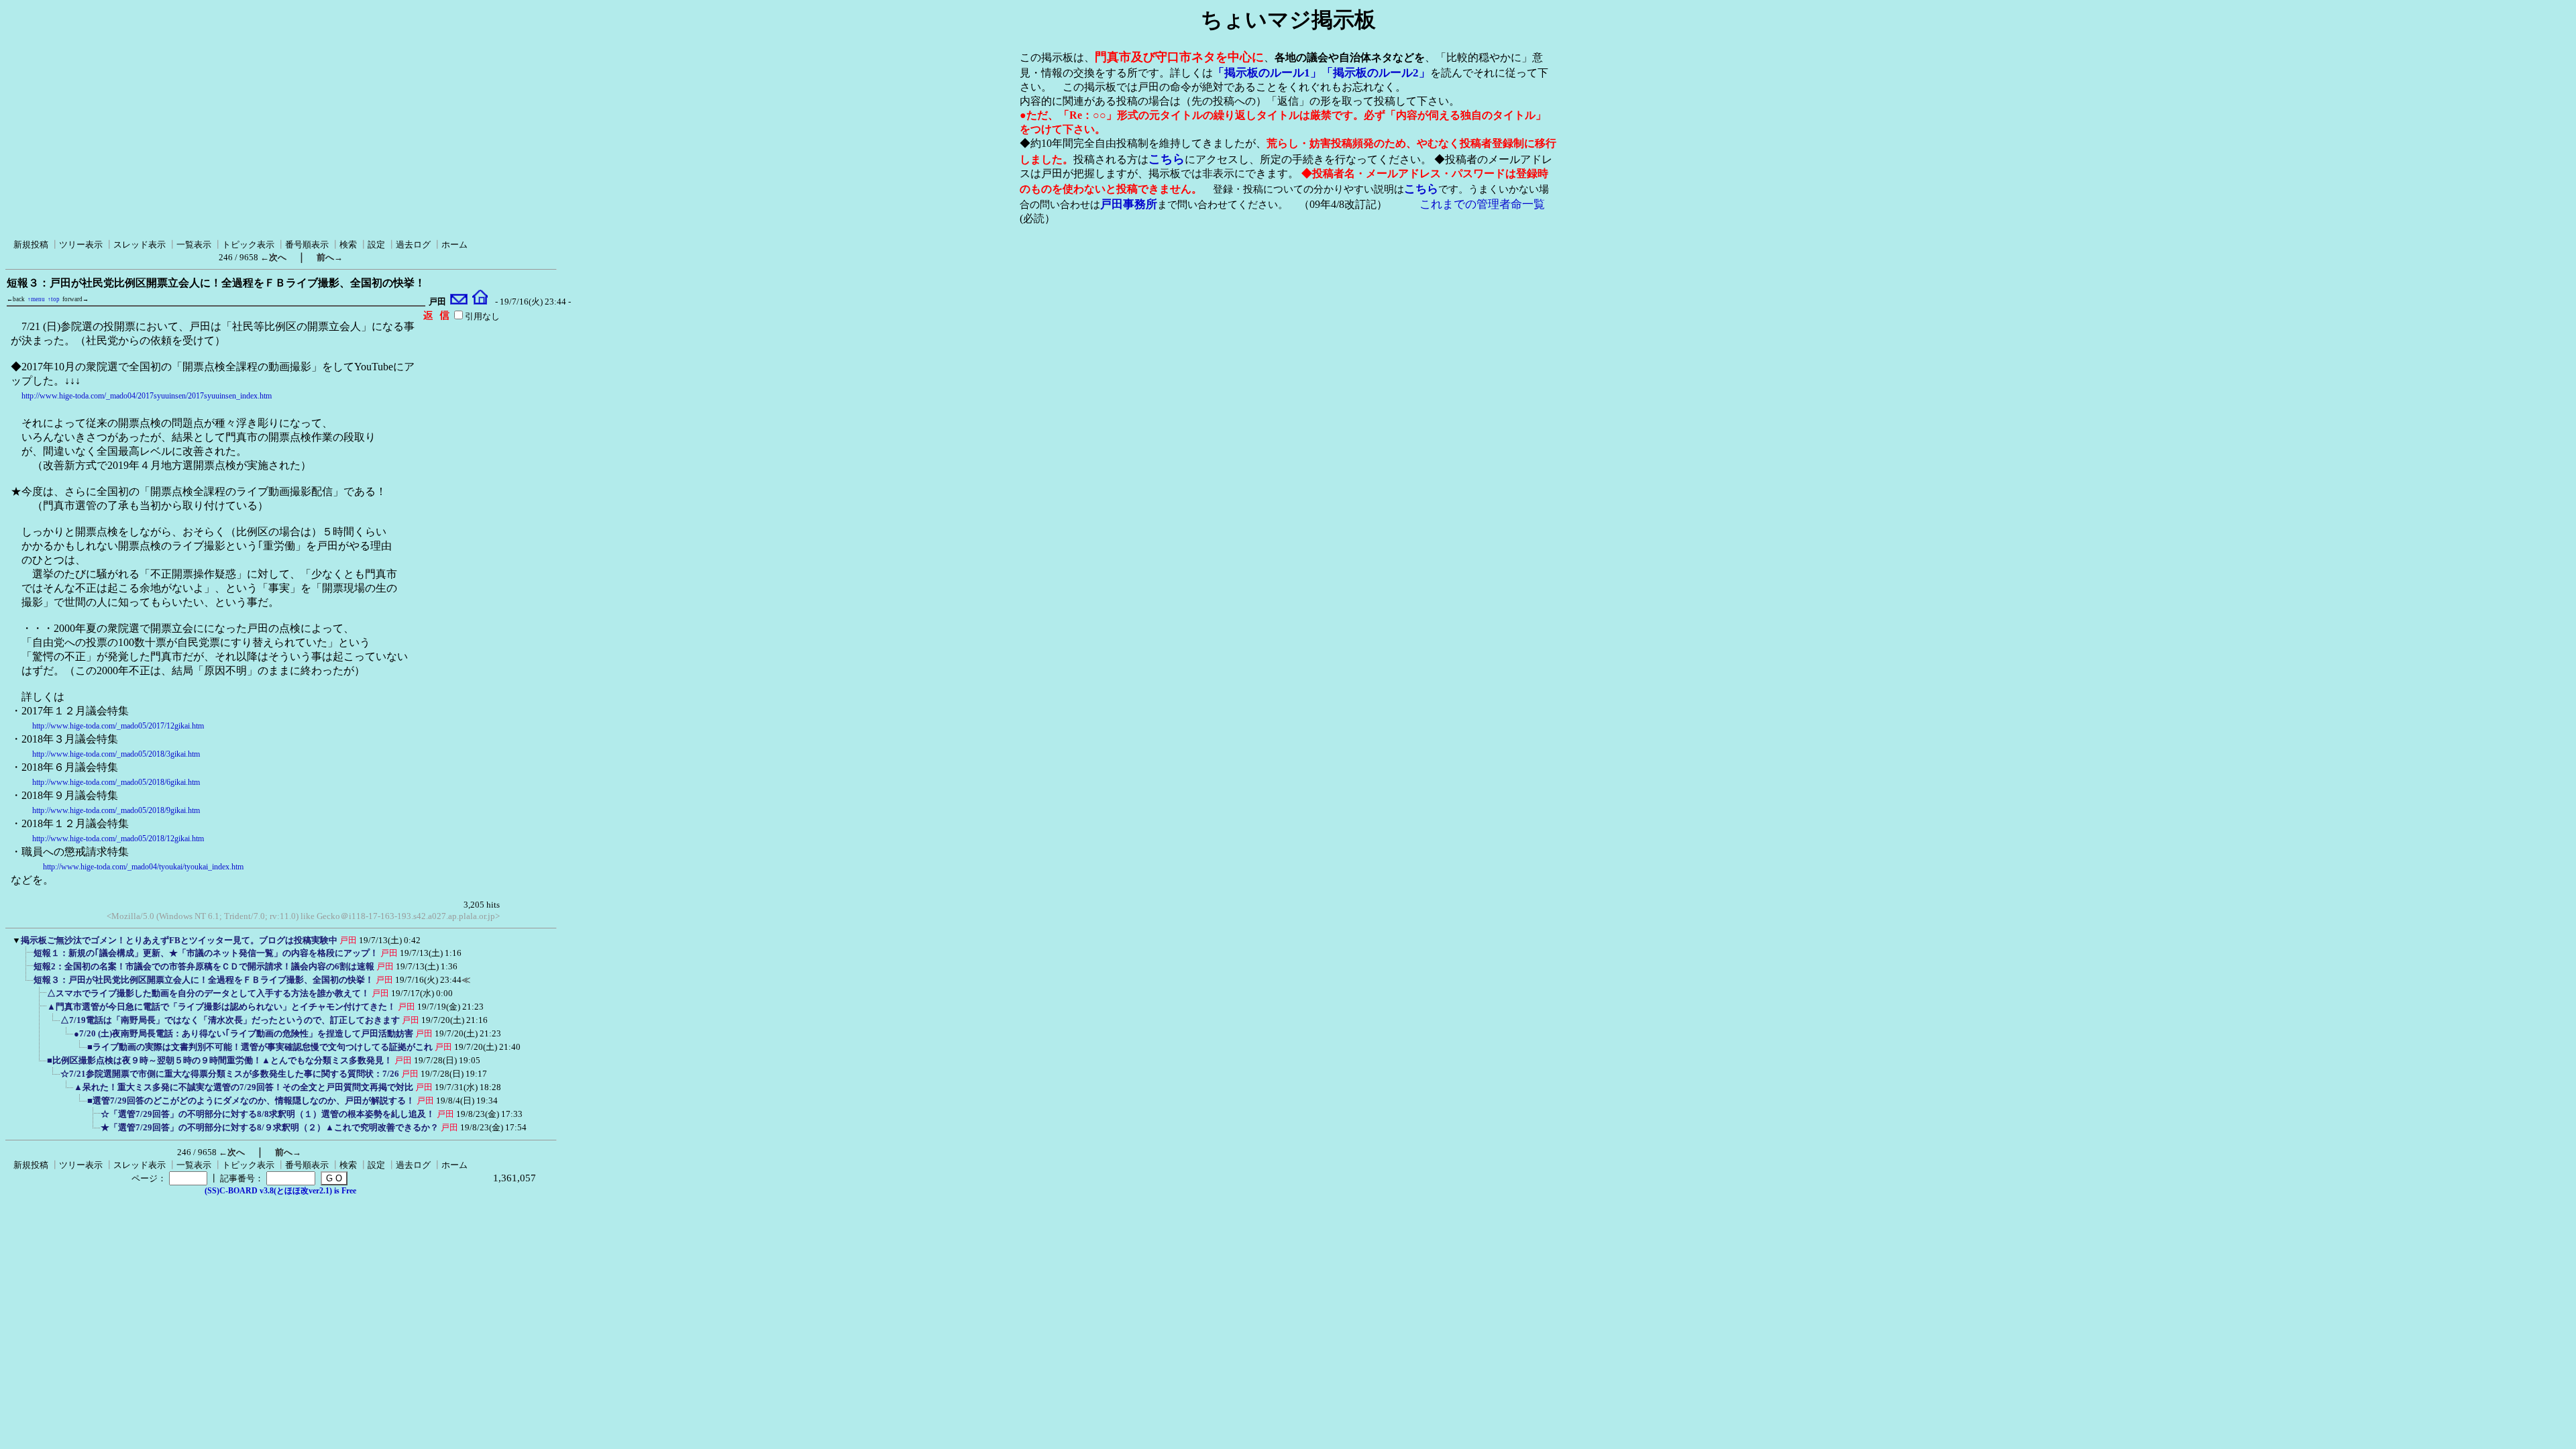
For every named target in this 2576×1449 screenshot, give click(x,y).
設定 (376, 245)
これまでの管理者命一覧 (1482, 204)
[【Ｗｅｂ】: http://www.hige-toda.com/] (480, 302)
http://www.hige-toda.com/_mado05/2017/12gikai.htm (118, 726)
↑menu (36, 299)
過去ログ (413, 245)
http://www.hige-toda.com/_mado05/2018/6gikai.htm (116, 782)
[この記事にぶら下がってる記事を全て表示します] (27, 957)
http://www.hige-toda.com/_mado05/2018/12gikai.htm (118, 839)
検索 (348, 245)
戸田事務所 (1129, 204)
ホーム (454, 245)
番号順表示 (307, 245)
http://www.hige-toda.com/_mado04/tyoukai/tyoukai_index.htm (143, 867)
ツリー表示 (81, 245)
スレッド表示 (140, 245)
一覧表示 (194, 245)
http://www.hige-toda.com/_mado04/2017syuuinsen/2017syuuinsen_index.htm (147, 396)
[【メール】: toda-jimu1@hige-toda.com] (459, 302)
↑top (54, 299)
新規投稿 (31, 245)
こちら (1167, 159)
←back (16, 299)
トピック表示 (248, 245)
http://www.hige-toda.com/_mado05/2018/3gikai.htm (116, 754)
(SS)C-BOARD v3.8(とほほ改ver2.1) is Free (280, 1191)
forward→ (75, 299)
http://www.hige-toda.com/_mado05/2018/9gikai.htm (116, 810)
